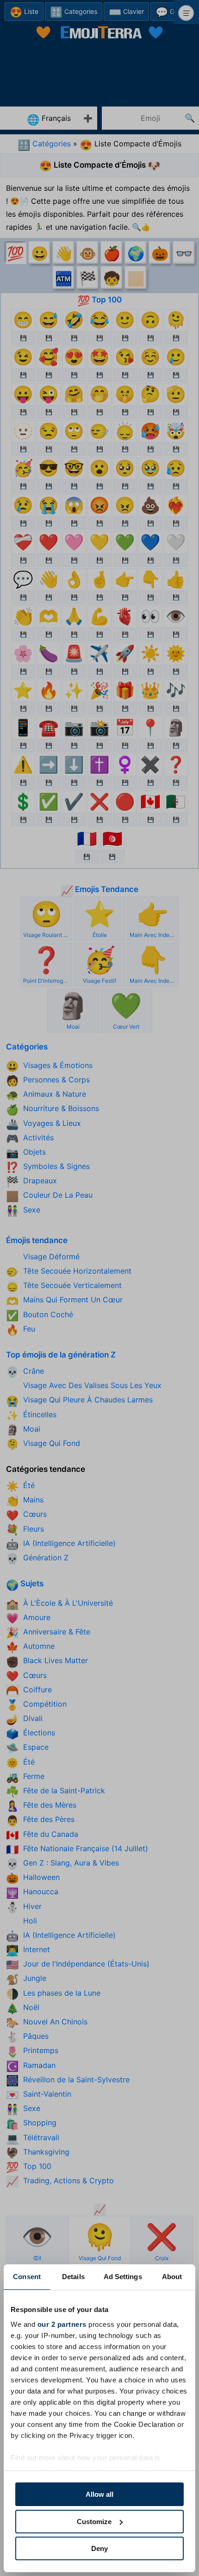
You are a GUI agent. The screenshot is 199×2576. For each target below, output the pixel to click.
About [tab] (172, 2277)
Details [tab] (73, 2277)
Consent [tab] (27, 2277)
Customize (94, 2522)
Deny (99, 2548)
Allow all (99, 2494)
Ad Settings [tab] (123, 2277)
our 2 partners (62, 2324)
